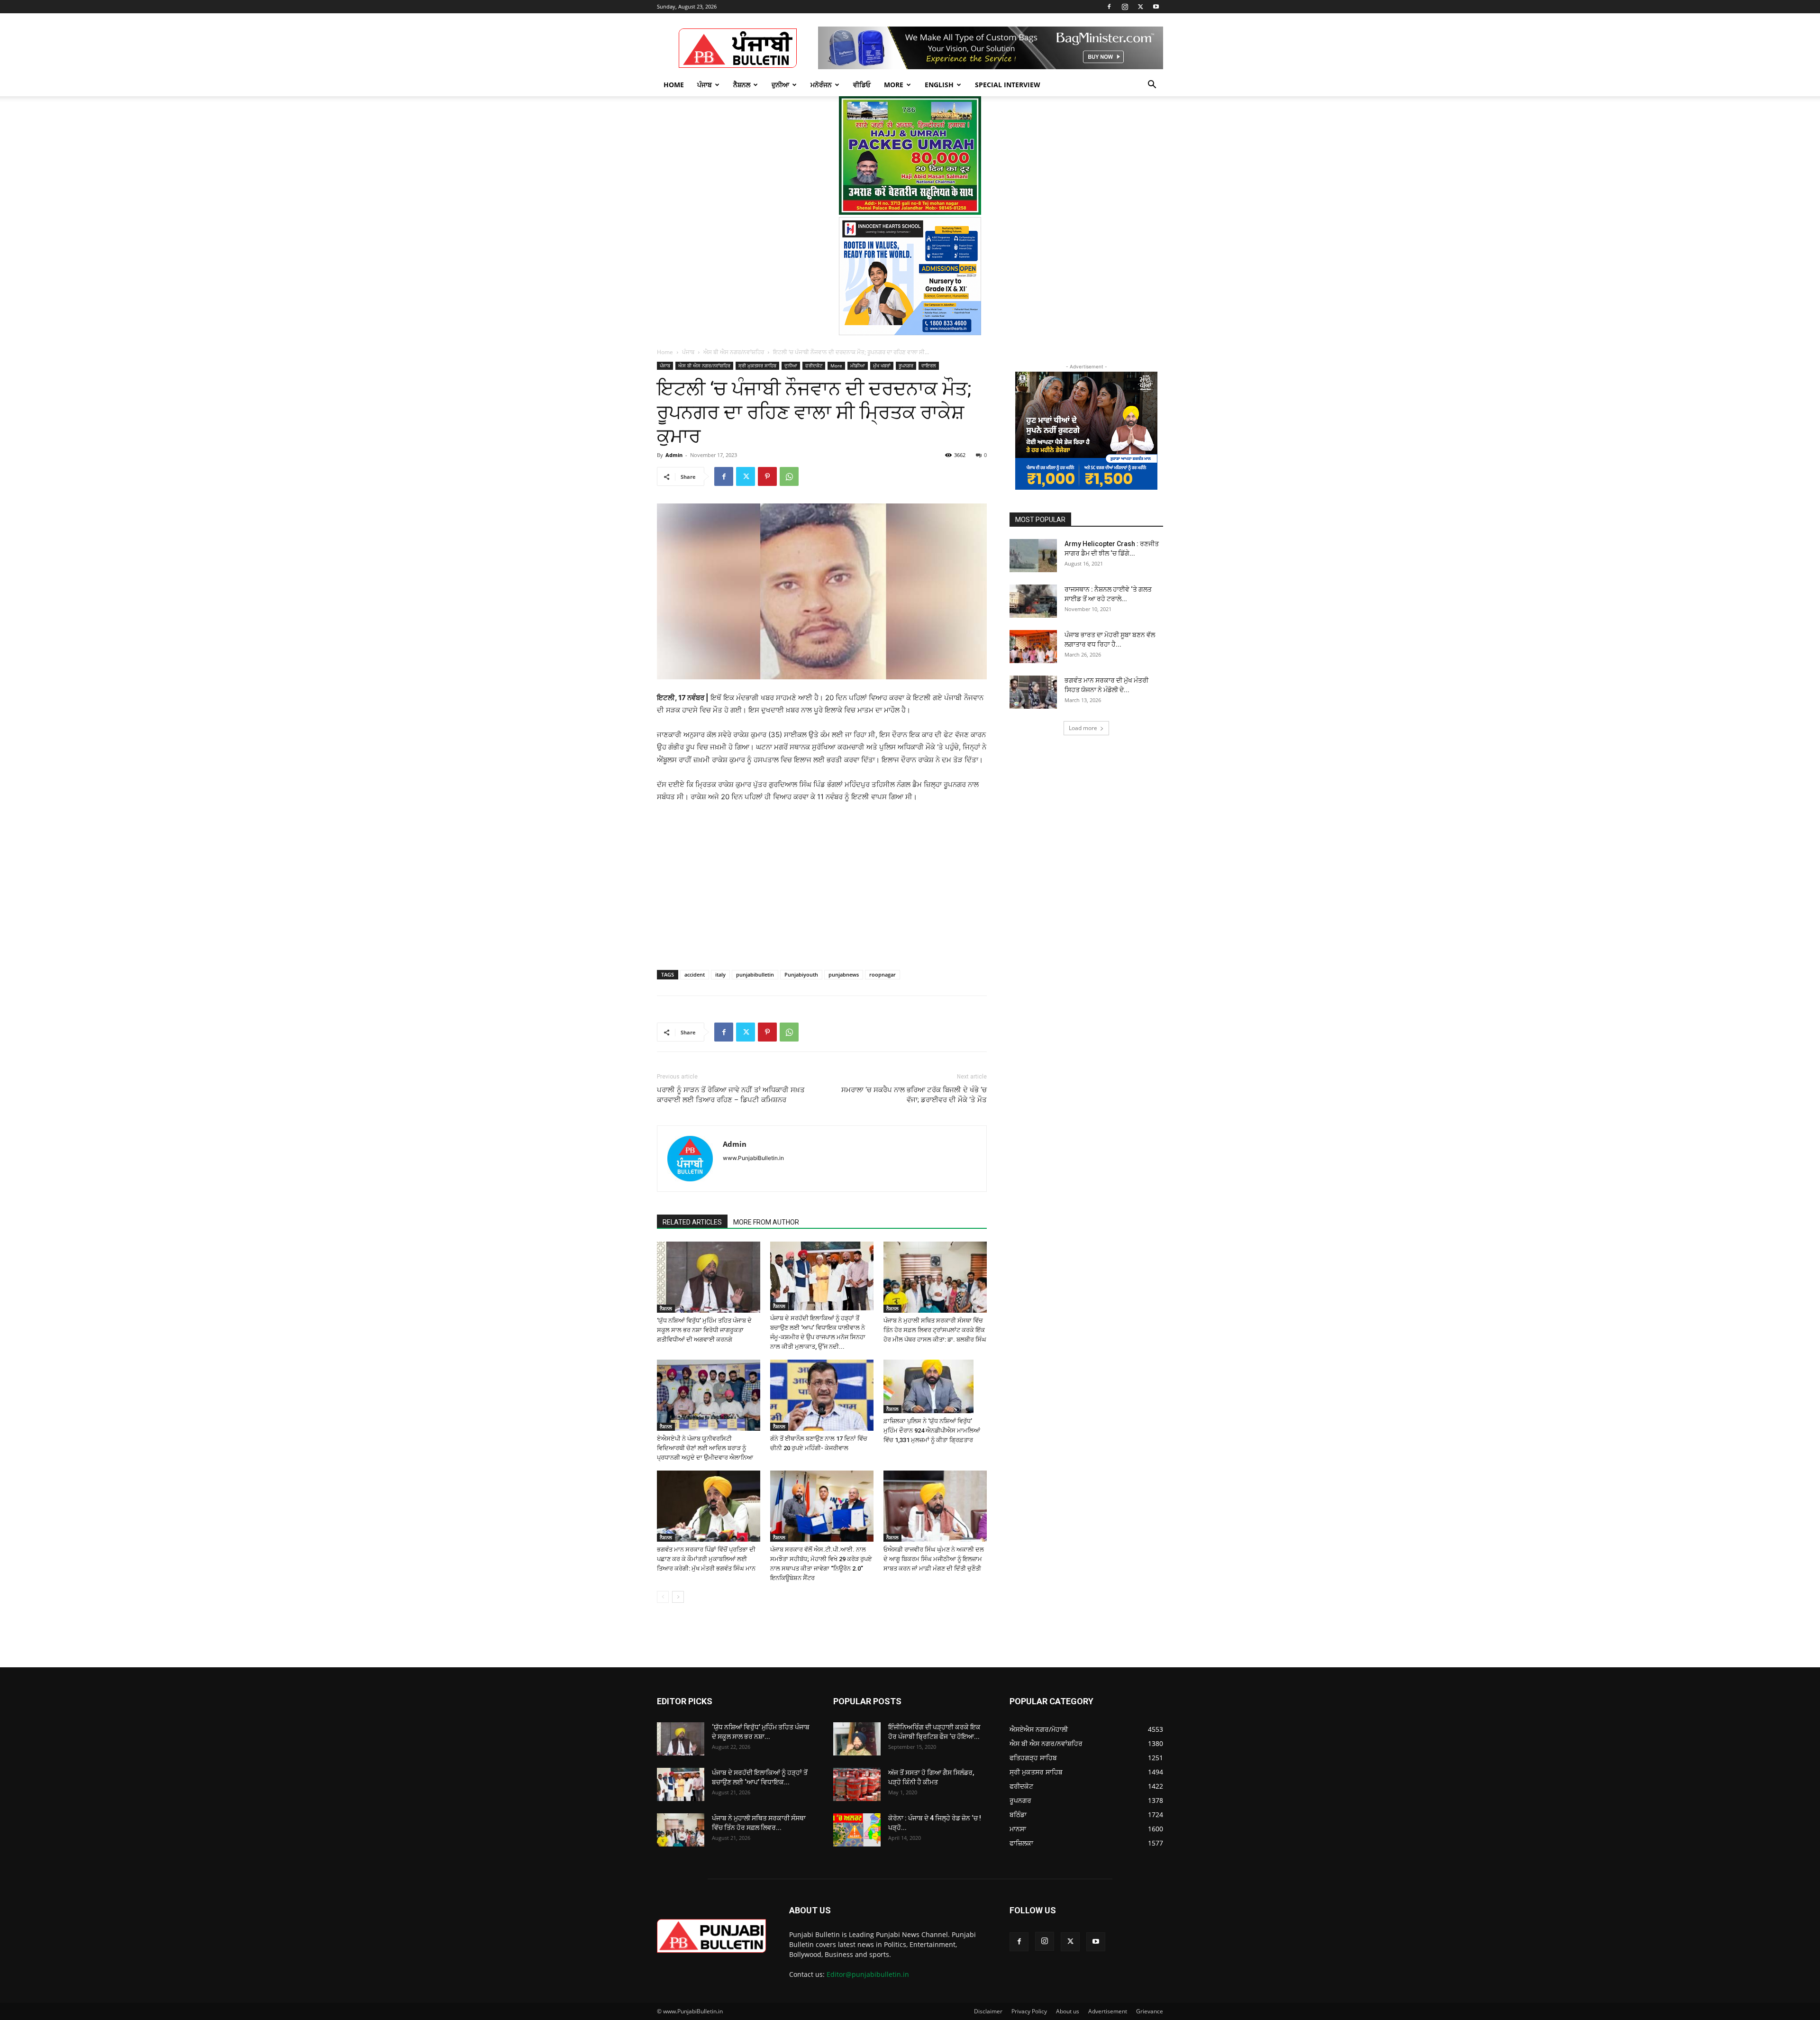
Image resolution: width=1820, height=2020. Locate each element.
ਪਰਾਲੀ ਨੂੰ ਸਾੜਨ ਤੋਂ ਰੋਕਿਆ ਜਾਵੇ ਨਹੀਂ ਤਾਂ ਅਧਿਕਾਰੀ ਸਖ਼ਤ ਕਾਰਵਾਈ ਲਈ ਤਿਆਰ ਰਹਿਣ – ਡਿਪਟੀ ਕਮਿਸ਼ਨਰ (731, 1095)
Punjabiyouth (801, 974)
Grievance (1150, 2011)
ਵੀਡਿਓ (862, 85)
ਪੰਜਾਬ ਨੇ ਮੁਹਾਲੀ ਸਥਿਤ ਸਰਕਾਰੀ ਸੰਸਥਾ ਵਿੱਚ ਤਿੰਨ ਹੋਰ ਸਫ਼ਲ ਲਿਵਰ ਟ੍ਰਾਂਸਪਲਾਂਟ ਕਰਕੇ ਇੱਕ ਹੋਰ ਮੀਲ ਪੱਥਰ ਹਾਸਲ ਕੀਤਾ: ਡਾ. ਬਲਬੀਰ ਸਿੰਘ (935, 1330)
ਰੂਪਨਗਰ (906, 366)
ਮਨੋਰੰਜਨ (821, 85)
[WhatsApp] (789, 476)
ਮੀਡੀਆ (858, 366)
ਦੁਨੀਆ (780, 85)
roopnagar (883, 974)
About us (1068, 2011)
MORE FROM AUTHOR (766, 1222)
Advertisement (1108, 2011)
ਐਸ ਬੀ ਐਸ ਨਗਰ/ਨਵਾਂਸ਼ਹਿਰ (734, 352)
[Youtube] (1156, 7)
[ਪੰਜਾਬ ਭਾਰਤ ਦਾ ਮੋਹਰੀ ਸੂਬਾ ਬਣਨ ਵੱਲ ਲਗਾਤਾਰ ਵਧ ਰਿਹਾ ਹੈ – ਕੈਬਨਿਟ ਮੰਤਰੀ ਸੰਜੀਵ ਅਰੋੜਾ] (1033, 647)
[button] (1152, 86)
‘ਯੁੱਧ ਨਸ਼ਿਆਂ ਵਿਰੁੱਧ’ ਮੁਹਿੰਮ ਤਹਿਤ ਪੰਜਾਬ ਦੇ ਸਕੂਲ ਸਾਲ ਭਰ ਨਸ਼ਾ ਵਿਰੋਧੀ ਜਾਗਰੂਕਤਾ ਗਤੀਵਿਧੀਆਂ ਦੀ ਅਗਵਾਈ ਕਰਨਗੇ (704, 1330)
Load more (1083, 728)
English (939, 85)
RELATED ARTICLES (692, 1222)
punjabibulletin (755, 974)
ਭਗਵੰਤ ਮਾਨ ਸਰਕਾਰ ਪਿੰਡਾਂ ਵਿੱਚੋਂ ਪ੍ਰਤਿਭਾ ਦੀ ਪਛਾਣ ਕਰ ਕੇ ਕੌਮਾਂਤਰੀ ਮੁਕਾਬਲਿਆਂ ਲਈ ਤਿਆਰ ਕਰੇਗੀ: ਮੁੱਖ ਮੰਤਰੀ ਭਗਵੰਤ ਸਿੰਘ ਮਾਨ (706, 1559)
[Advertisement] (729, 875)
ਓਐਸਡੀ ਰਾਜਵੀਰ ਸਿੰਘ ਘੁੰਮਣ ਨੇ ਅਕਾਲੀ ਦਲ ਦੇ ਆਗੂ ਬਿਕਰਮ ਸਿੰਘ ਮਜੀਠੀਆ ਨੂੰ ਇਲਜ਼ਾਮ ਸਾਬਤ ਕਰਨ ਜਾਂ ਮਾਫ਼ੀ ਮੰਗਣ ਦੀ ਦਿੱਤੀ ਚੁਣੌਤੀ (934, 1559)
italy (720, 974)
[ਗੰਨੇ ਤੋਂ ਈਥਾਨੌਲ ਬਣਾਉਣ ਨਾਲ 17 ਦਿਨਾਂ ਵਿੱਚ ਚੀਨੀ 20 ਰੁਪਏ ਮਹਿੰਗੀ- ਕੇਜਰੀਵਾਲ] (822, 1395)
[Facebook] (1109, 7)
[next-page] (678, 1597)
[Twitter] (1140, 7)
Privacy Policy (1029, 2011)
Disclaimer (988, 2011)
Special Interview (1008, 85)
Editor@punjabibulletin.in (868, 1974)
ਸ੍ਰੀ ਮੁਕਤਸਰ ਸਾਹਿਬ (757, 366)
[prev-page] (663, 1597)
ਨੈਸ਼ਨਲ (742, 85)
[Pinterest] (767, 476)
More (894, 85)
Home (674, 85)
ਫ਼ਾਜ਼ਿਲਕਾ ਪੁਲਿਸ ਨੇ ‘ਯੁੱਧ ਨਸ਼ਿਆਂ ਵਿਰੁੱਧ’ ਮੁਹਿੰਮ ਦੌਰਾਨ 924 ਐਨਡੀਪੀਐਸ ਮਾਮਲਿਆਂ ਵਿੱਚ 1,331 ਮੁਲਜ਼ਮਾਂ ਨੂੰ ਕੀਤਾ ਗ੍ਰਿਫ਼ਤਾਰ (932, 1430)
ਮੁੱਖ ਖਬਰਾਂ (882, 366)
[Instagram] (1125, 7)
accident (695, 974)
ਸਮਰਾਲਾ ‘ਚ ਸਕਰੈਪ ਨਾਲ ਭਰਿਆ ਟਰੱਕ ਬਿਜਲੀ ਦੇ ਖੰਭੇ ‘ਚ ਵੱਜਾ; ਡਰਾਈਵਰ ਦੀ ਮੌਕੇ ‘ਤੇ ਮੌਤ (914, 1095)
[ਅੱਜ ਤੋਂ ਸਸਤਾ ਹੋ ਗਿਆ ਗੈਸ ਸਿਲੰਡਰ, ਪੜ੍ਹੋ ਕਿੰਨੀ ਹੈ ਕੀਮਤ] (857, 1784)
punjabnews (844, 974)
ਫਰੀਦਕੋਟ (814, 366)
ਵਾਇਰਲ (929, 366)
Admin (674, 455)
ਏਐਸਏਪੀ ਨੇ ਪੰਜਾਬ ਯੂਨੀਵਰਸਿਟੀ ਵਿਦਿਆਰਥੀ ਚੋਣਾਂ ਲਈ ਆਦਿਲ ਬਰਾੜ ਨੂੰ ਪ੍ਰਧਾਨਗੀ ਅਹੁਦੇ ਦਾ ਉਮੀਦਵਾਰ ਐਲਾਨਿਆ (705, 1448)
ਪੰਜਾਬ (705, 85)
